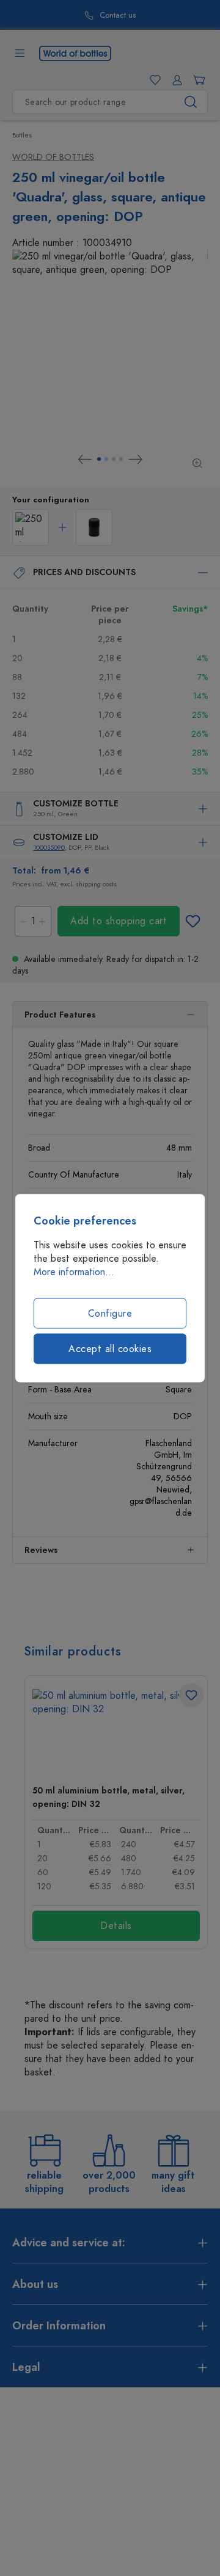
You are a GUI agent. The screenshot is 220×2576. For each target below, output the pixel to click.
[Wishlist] (153, 80)
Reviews (41, 1550)
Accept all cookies (110, 1349)
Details (116, 1926)
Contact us (118, 16)
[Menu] (20, 53)
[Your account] (175, 80)
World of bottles (53, 157)
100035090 (49, 848)
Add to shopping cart (119, 921)
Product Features (60, 1015)
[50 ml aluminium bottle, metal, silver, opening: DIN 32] (116, 1732)
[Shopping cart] (197, 80)
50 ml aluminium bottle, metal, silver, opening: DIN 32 (108, 1797)
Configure (110, 1314)
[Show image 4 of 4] (121, 459)
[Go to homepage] (75, 52)
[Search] (191, 102)
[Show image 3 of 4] (114, 459)
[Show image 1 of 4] (99, 459)
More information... (74, 1272)
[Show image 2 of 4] (106, 459)
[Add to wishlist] (193, 921)
